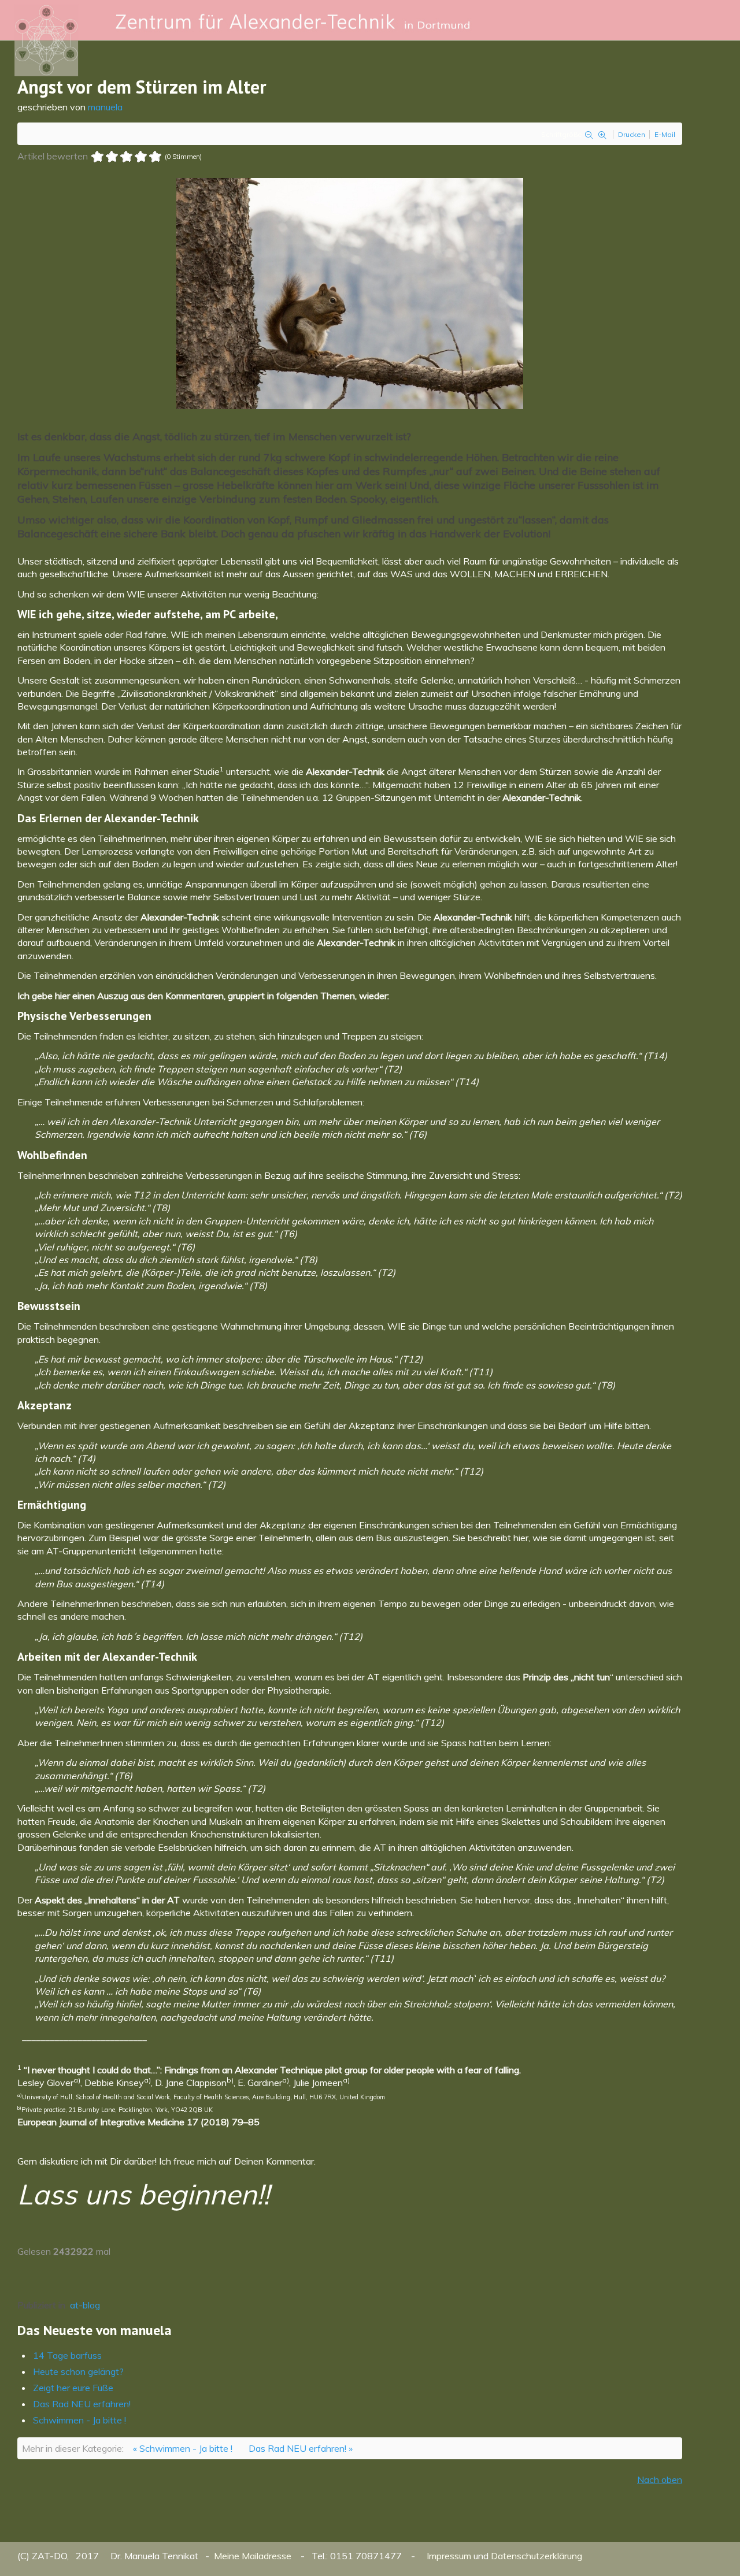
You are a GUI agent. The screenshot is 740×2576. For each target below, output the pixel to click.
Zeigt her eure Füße (73, 2388)
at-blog (85, 2305)
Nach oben (660, 2480)
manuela (105, 107)
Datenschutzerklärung (536, 2556)
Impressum (449, 2556)
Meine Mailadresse (254, 2556)
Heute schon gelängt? (78, 2371)
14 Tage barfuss (67, 2355)
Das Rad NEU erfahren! (82, 2404)
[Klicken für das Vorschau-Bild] (350, 292)
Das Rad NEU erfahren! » (301, 2448)
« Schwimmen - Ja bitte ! (183, 2448)
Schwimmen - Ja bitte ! (79, 2420)
